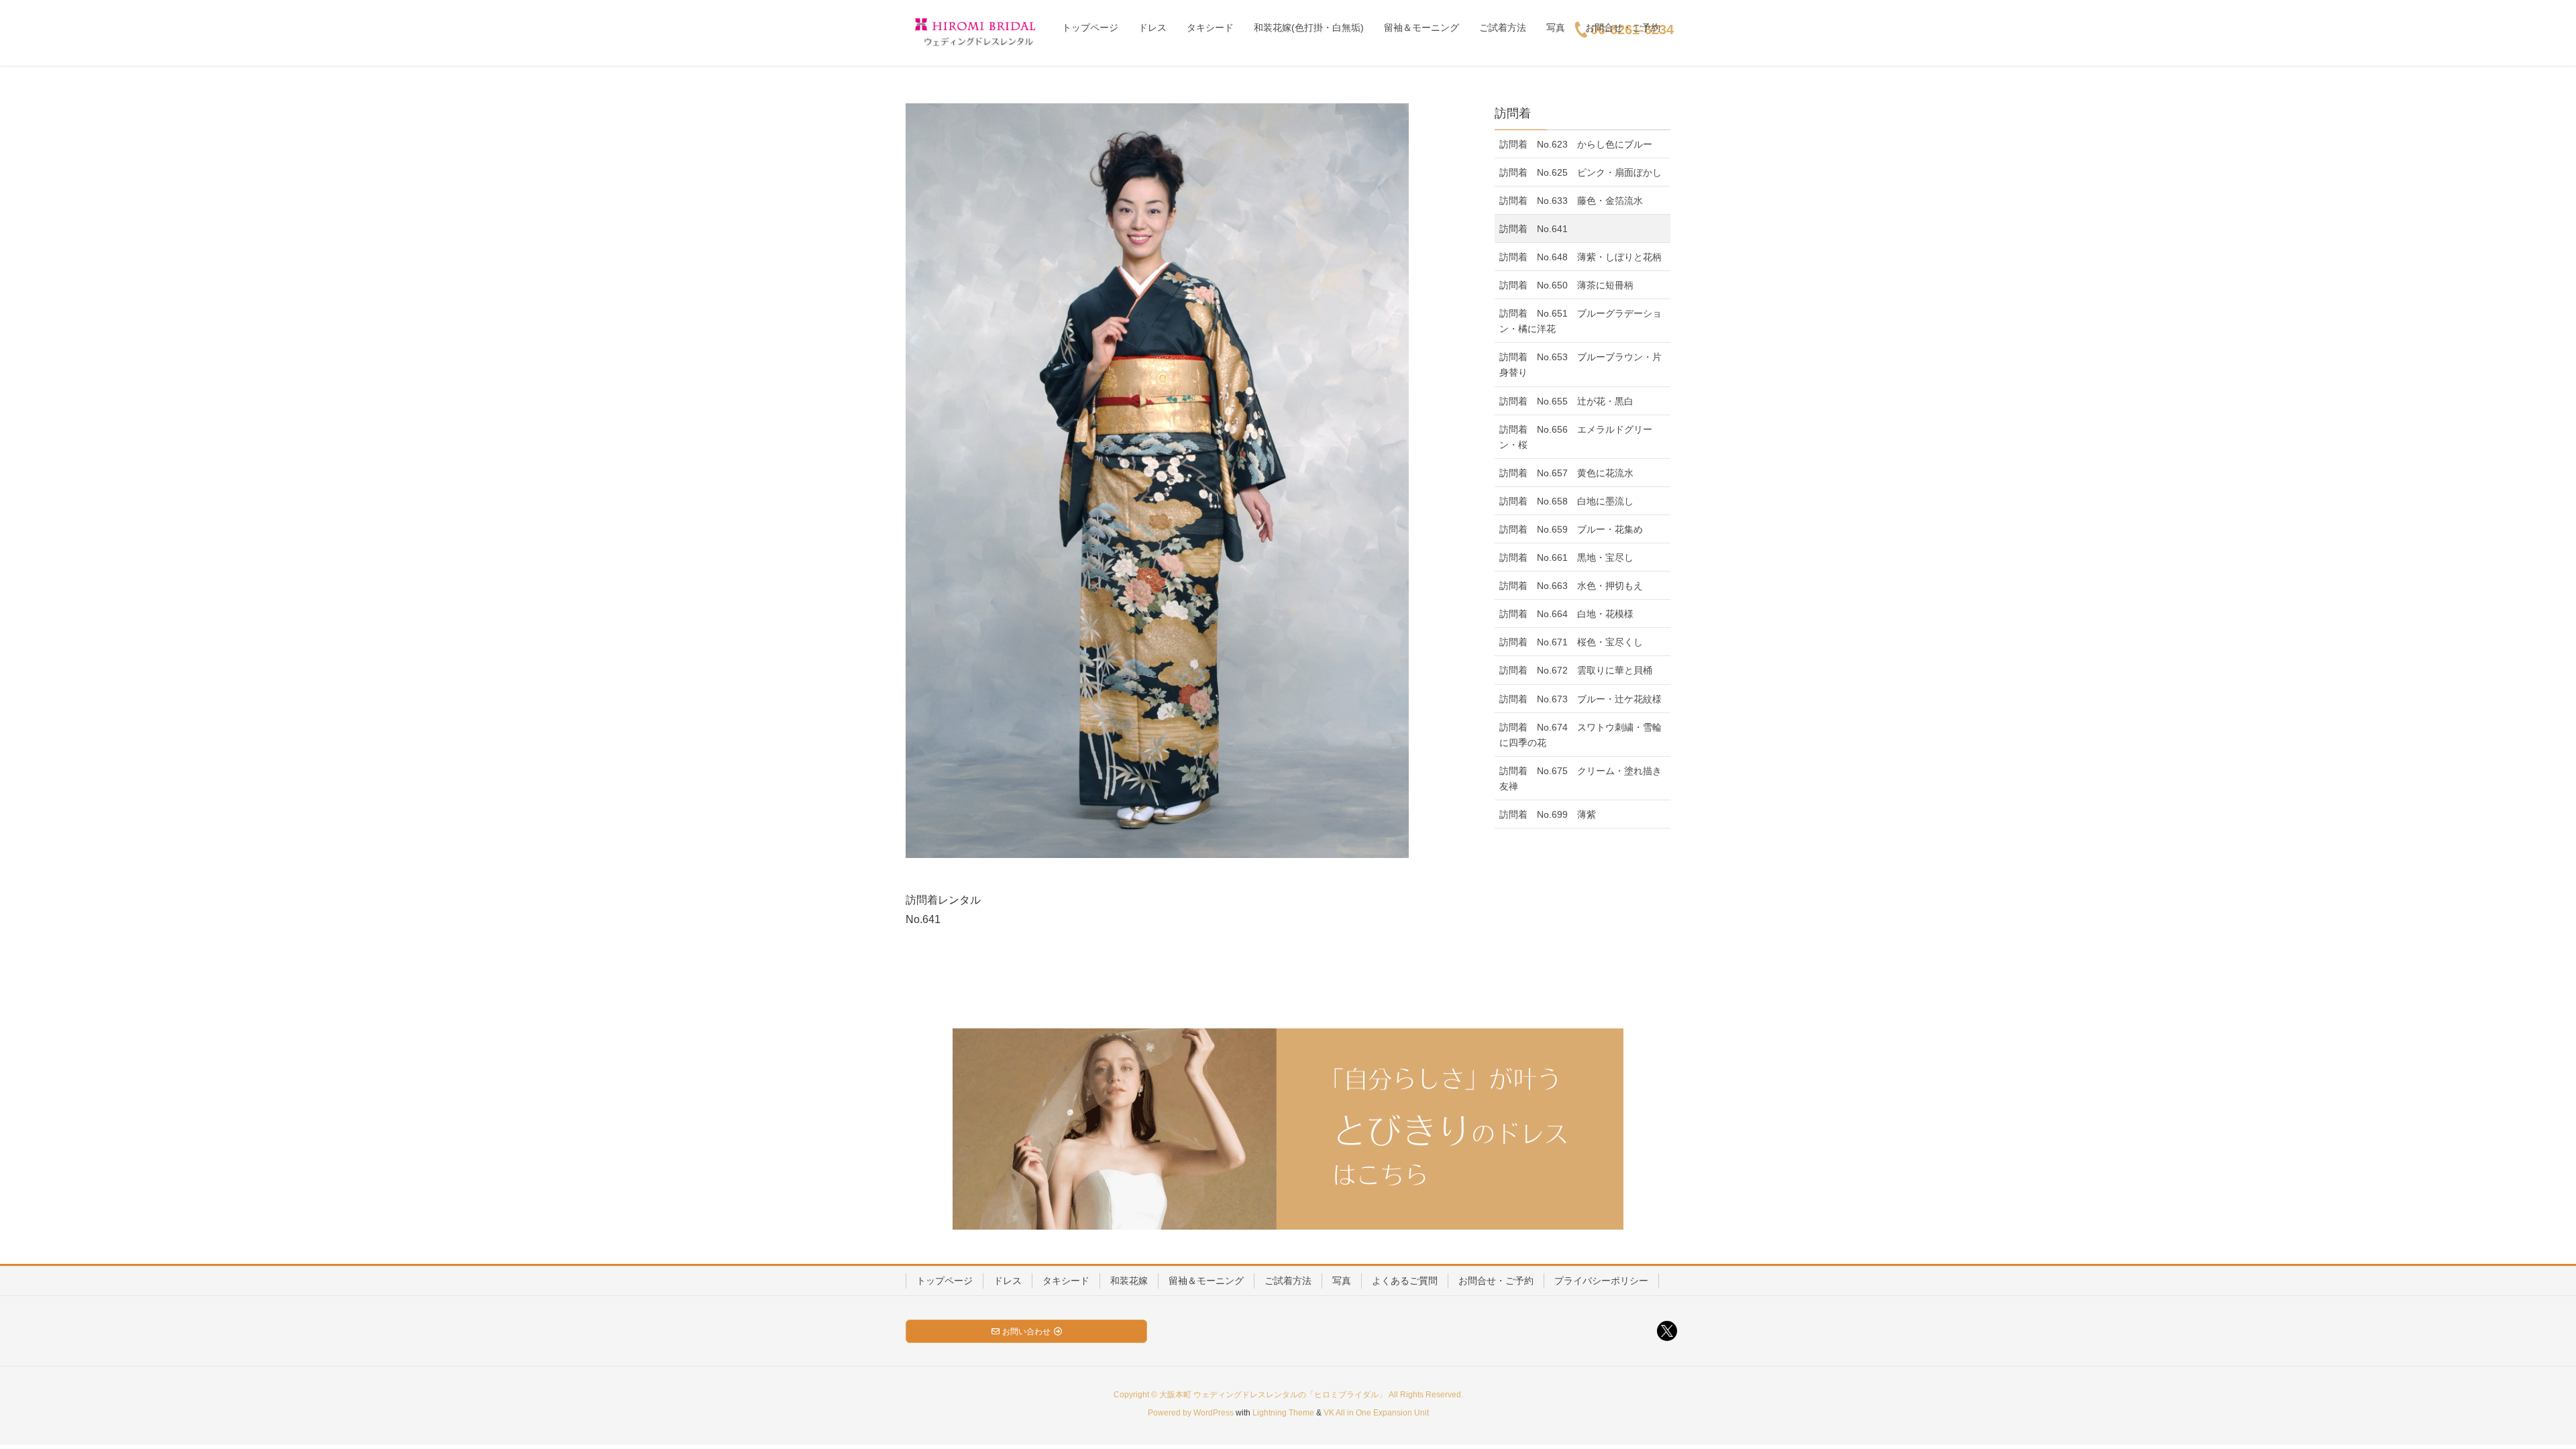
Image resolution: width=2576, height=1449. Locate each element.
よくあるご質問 (1405, 1281)
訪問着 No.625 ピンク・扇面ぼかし (1580, 172)
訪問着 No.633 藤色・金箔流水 (1571, 201)
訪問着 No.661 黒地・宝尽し (1566, 557)
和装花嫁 (1129, 1281)
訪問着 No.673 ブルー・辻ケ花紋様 (1580, 699)
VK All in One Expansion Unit (1376, 1413)
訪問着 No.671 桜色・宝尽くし (1571, 642)
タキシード (1066, 1281)
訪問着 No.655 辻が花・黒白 (1566, 401)
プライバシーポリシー (1601, 1281)
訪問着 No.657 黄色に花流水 (1566, 473)
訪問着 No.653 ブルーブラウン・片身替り (1580, 365)
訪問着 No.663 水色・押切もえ (1571, 586)
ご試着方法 (1288, 1281)
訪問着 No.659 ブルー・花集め (1571, 529)
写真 (1342, 1281)
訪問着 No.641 (1534, 229)
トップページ (945, 1281)
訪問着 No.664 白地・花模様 (1566, 614)
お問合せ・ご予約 (1496, 1281)
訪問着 (1513, 113)
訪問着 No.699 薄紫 (1548, 814)
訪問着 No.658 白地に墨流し (1566, 501)
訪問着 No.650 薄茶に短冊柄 (1566, 285)
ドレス (1008, 1281)
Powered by (1171, 1413)
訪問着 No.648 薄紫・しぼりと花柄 (1580, 257)
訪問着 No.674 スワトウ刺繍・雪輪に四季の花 (1580, 735)
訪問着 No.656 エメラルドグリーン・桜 (1576, 437)
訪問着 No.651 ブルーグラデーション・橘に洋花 (1580, 321)
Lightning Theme (1283, 1413)
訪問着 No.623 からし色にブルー (1576, 144)
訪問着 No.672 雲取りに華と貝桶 (1576, 670)
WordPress (1214, 1413)
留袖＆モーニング (1206, 1281)
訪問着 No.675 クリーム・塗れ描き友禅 (1580, 779)
